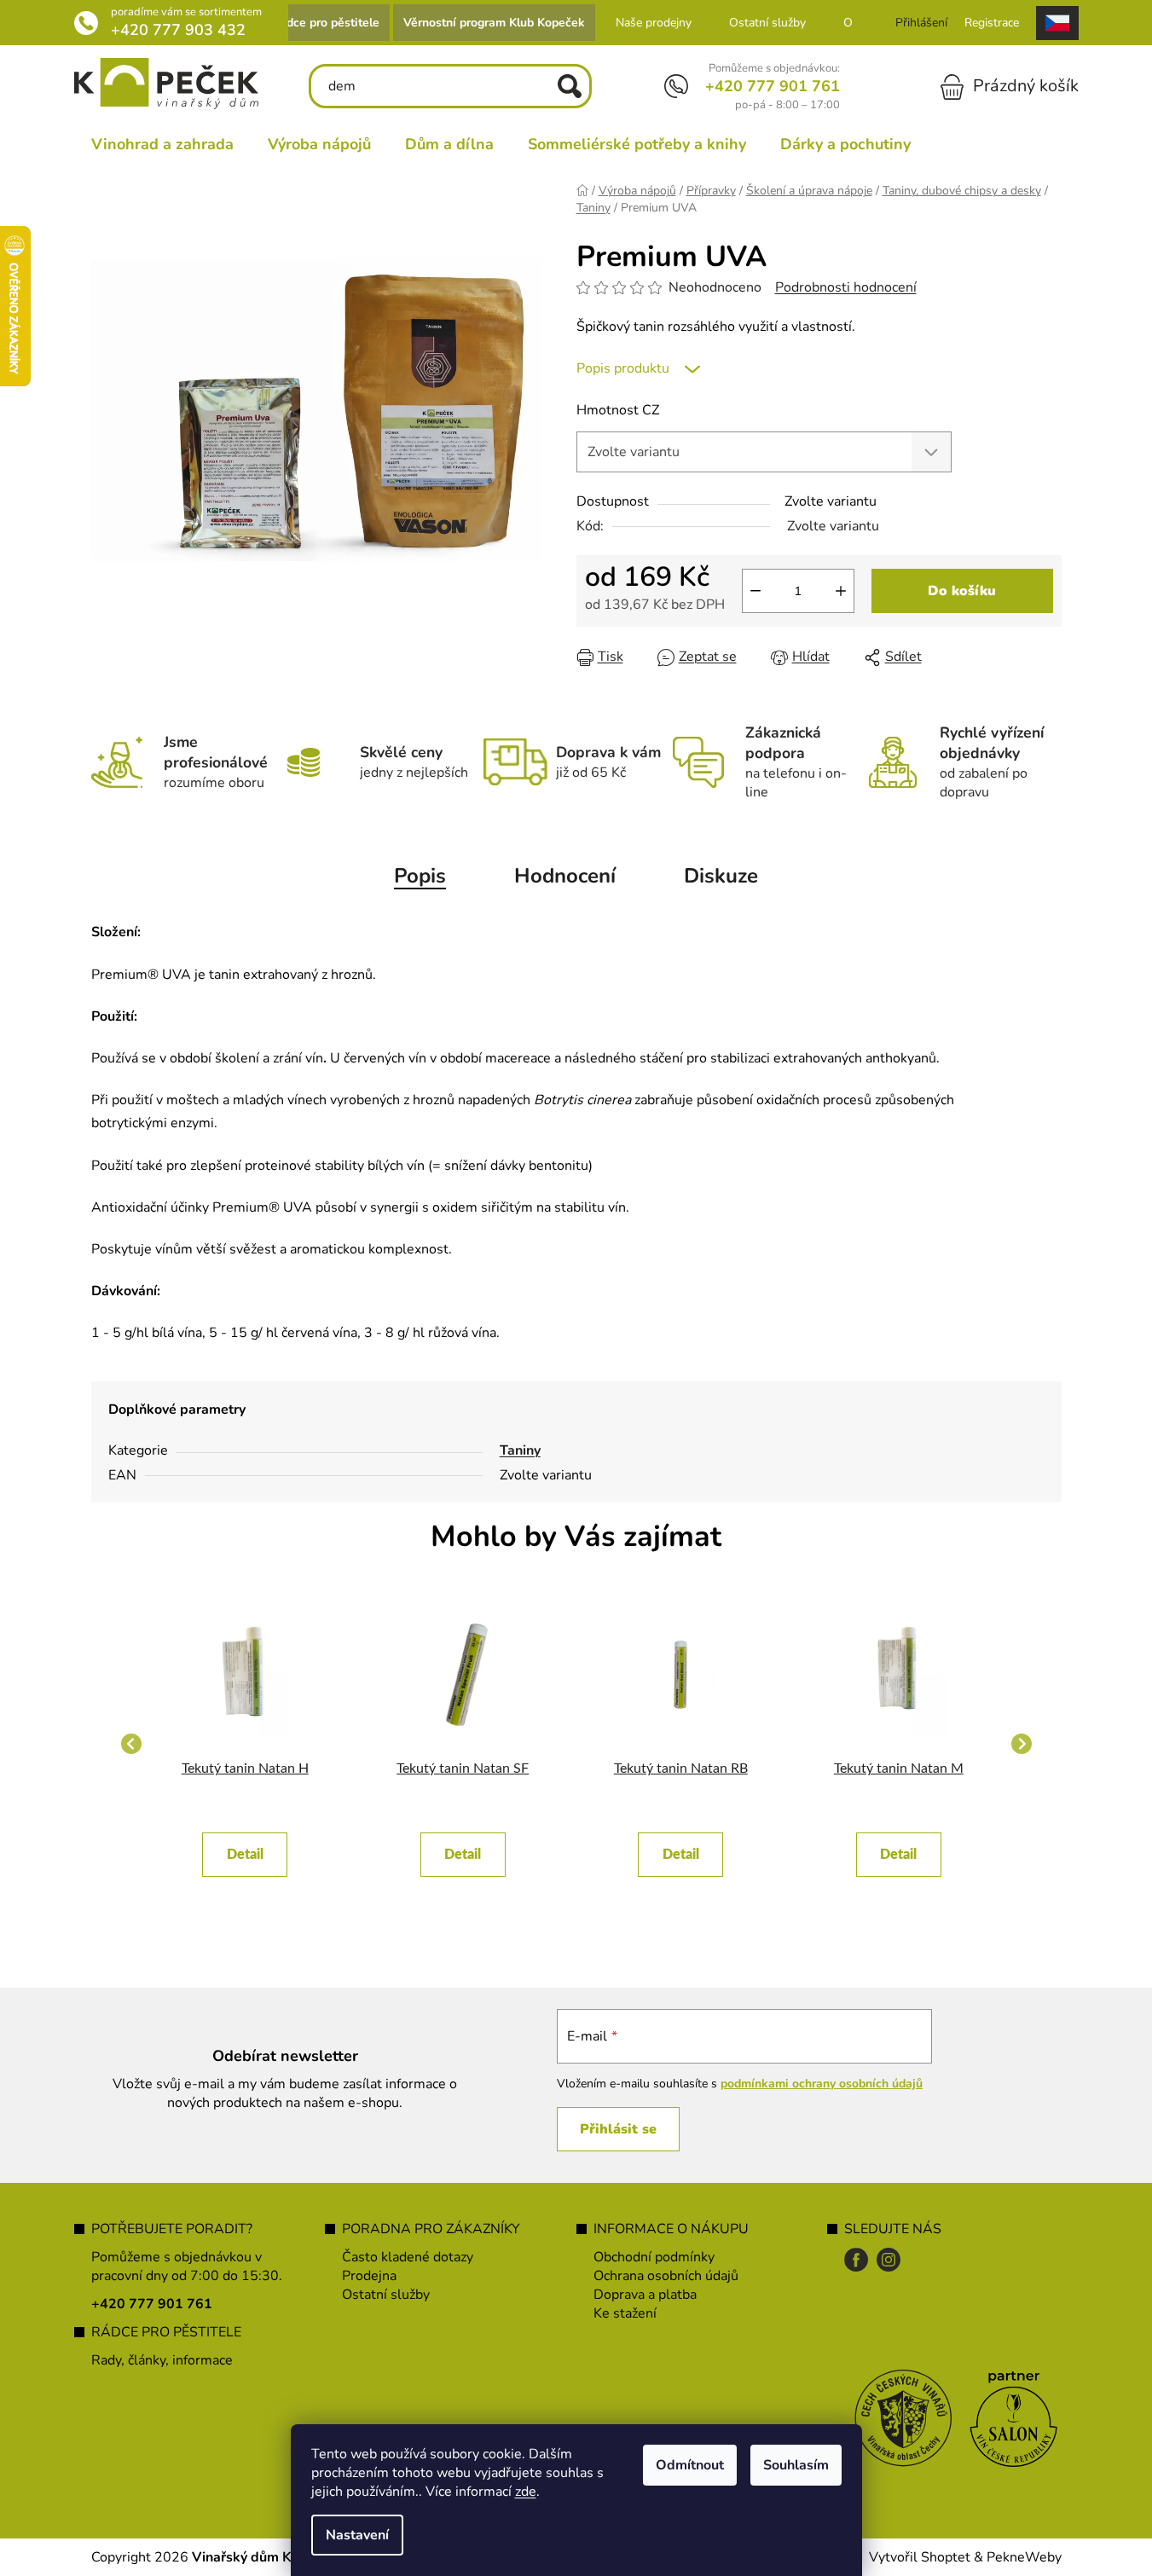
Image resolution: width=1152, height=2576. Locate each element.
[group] (246, 1744)
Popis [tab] (420, 876)
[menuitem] (162, 144)
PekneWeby (1024, 2557)
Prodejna (369, 2276)
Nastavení (357, 2535)
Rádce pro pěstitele (325, 23)
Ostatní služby (767, 23)
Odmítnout (690, 2465)
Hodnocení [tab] (565, 876)
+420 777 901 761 (773, 86)
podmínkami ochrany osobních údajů (822, 2084)
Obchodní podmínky (654, 2257)
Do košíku (962, 591)
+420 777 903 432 (178, 30)
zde (526, 2492)
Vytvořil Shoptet (920, 2557)
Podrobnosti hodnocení (846, 287)
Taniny (520, 1450)
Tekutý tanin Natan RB (681, 1768)
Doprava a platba (645, 2295)
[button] (246, 1846)
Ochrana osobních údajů (666, 2276)
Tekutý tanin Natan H (245, 1768)
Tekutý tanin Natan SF (463, 1768)
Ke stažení (625, 2313)
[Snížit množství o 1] (755, 591)
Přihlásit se (618, 2129)
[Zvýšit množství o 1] (841, 591)
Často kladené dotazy (408, 2257)
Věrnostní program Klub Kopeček (494, 23)
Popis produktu (623, 368)
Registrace (992, 23)
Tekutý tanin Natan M (899, 1768)
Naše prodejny (654, 23)
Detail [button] (245, 1855)
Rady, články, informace (162, 2360)
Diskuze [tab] (721, 876)
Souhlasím (796, 2465)
